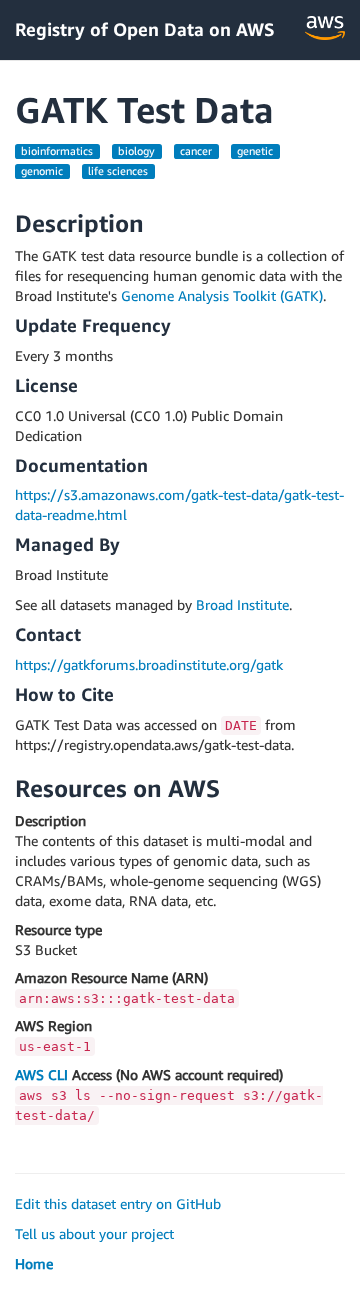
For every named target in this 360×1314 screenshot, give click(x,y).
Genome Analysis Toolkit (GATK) (222, 295)
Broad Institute (242, 604)
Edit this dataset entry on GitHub (118, 1203)
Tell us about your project (94, 1233)
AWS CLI (41, 1074)
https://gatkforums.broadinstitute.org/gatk (149, 664)
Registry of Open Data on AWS (145, 29)
